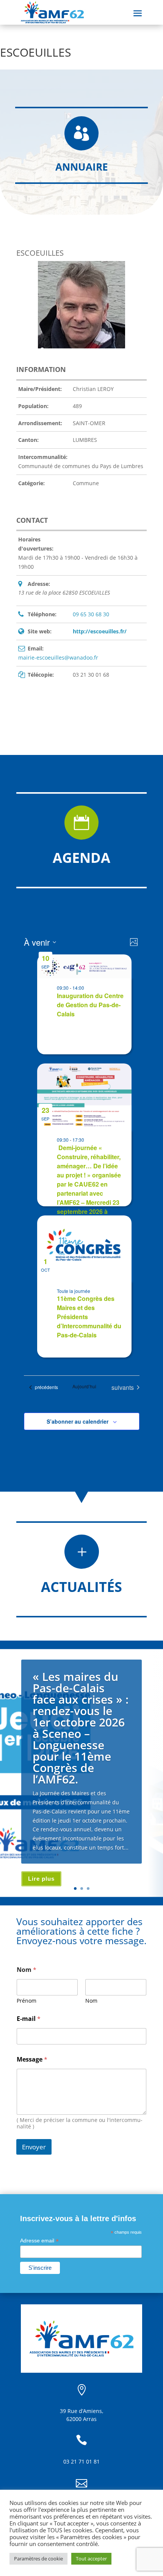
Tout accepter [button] (91, 2559)
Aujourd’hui (84, 1386)
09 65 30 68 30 (91, 614)
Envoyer (34, 2147)
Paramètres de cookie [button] (38, 2559)
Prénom (27, 2001)
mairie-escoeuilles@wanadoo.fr (58, 657)
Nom (91, 2001)
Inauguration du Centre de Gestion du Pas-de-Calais (90, 1005)
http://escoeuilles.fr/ (100, 631)
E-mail (29, 2019)
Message (32, 2059)
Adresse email (39, 2241)
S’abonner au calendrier (78, 1421)
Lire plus (41, 1879)
